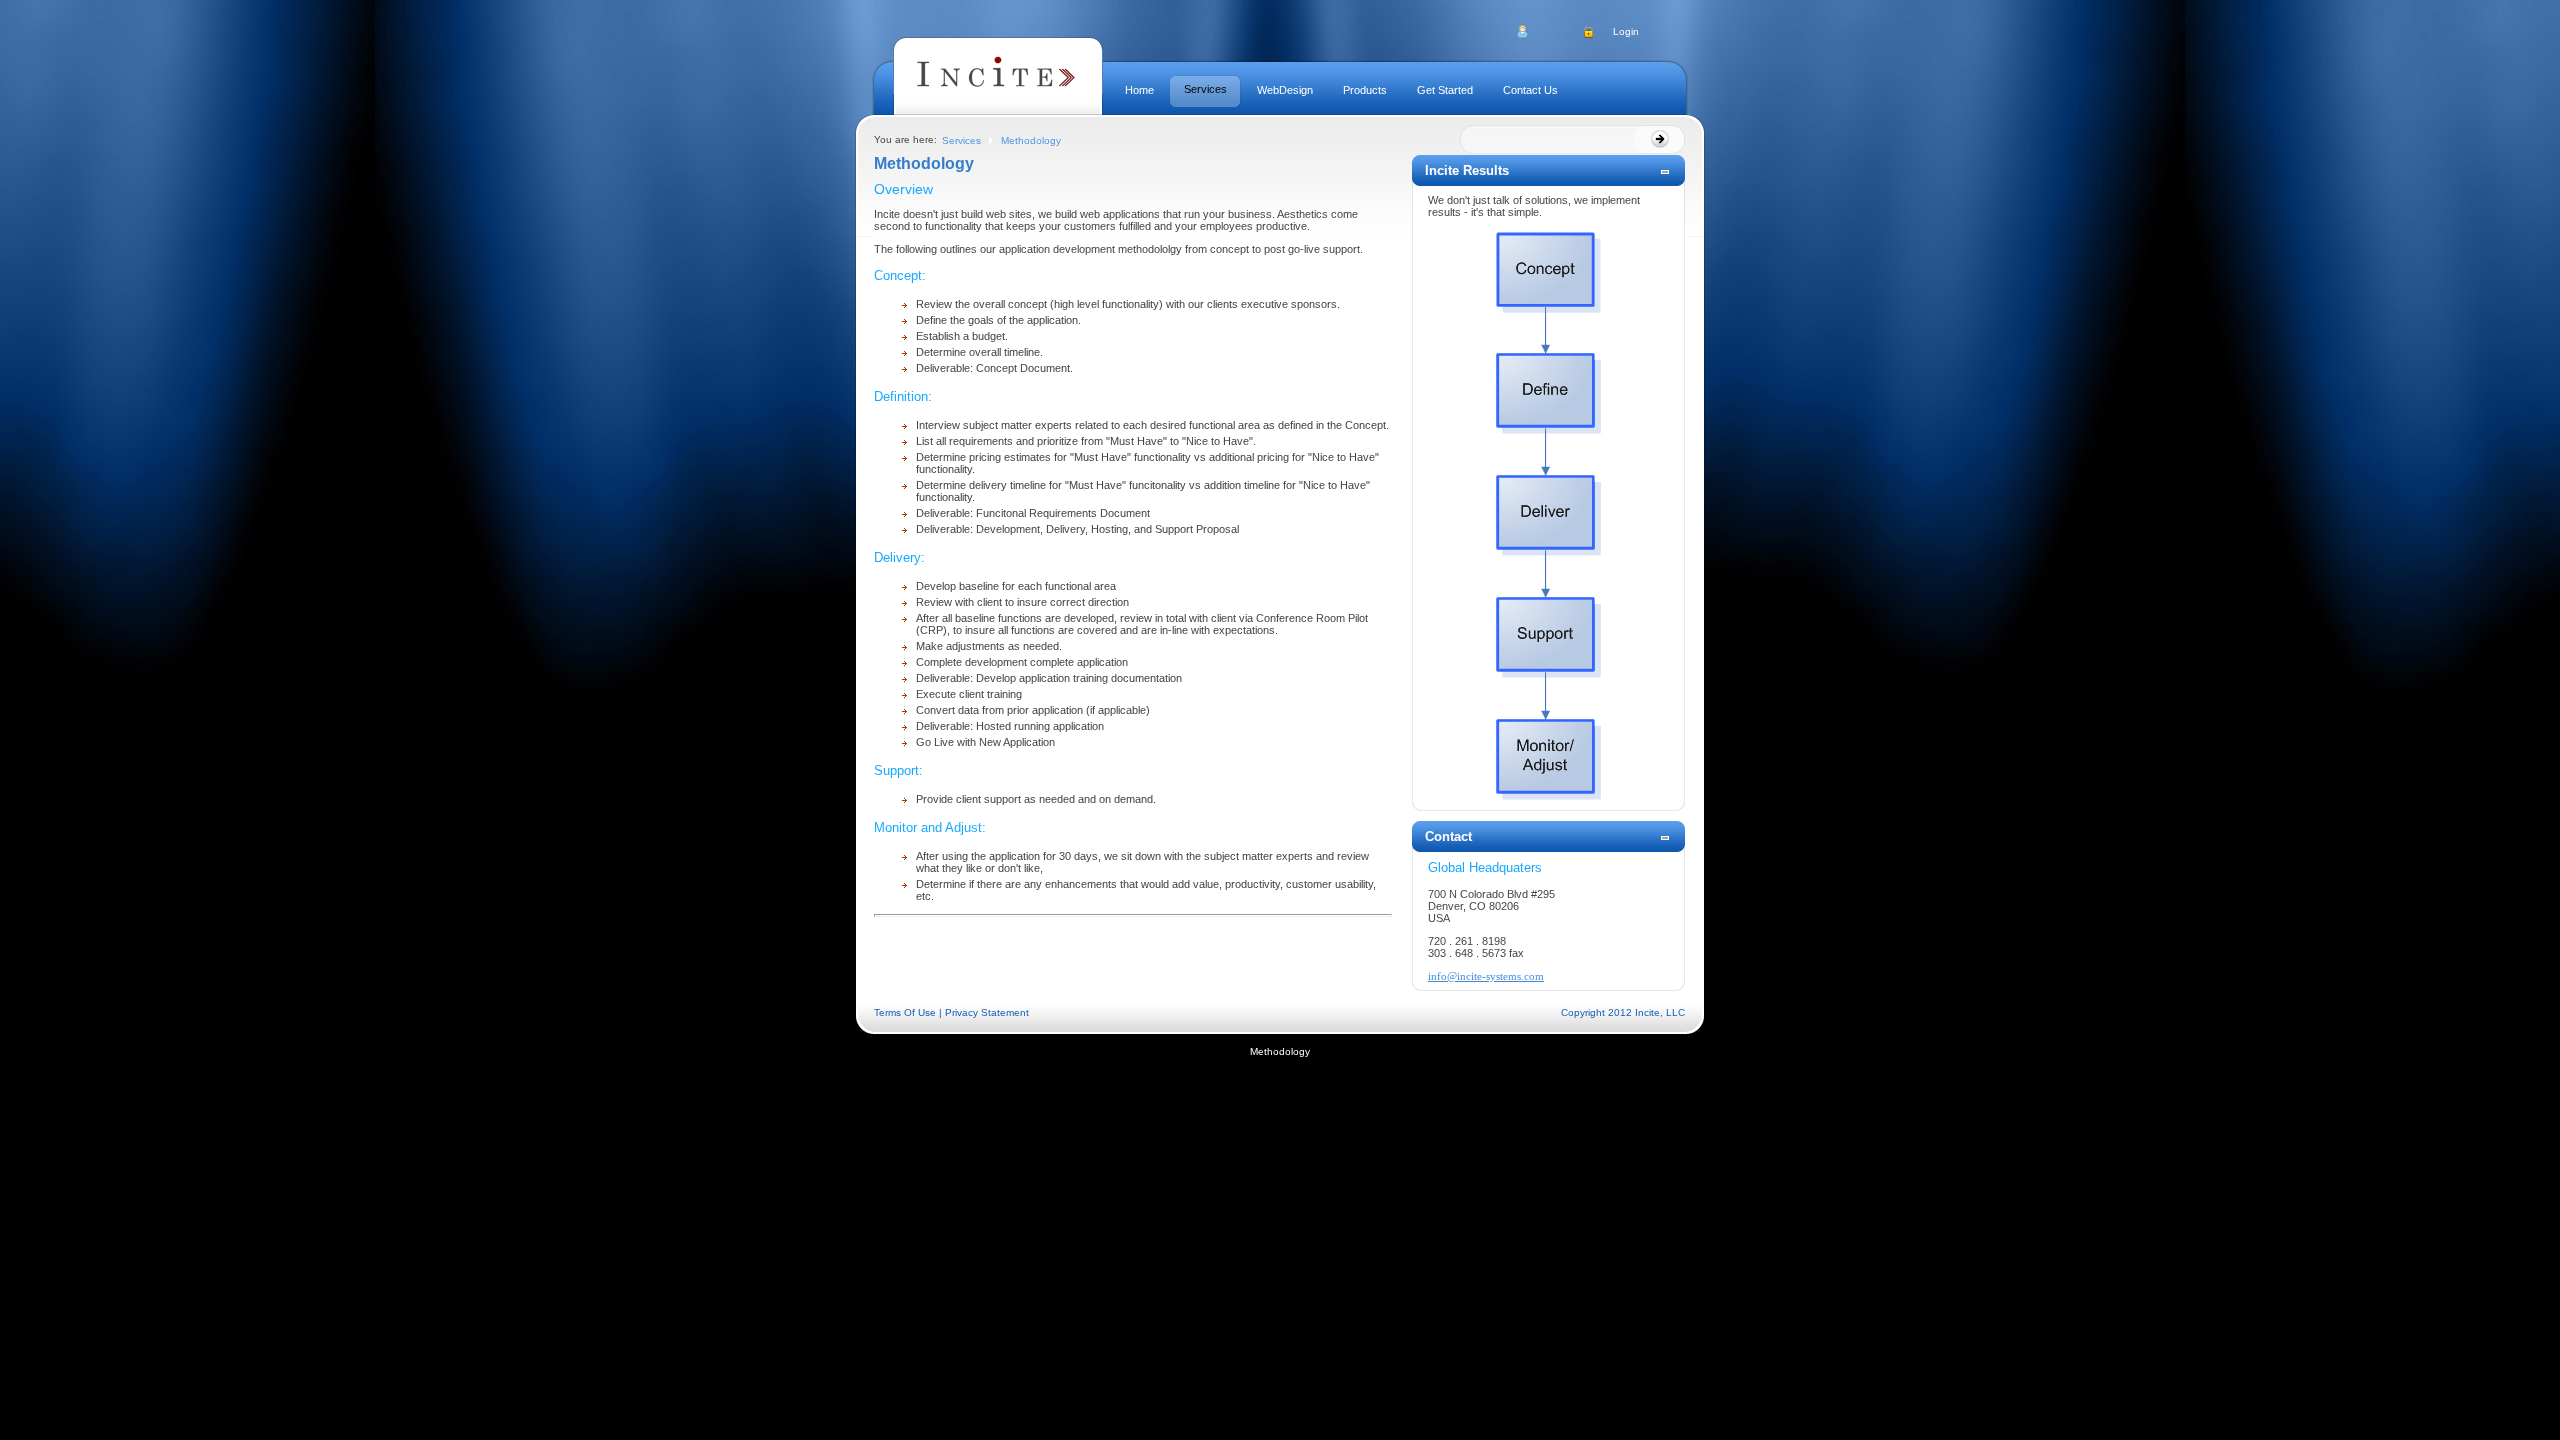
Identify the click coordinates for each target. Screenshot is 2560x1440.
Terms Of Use (905, 1012)
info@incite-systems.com (1486, 976)
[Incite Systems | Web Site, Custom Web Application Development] (998, 90)
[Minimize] (1665, 175)
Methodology (1031, 140)
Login (1626, 31)
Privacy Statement (987, 1012)
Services (961, 140)
